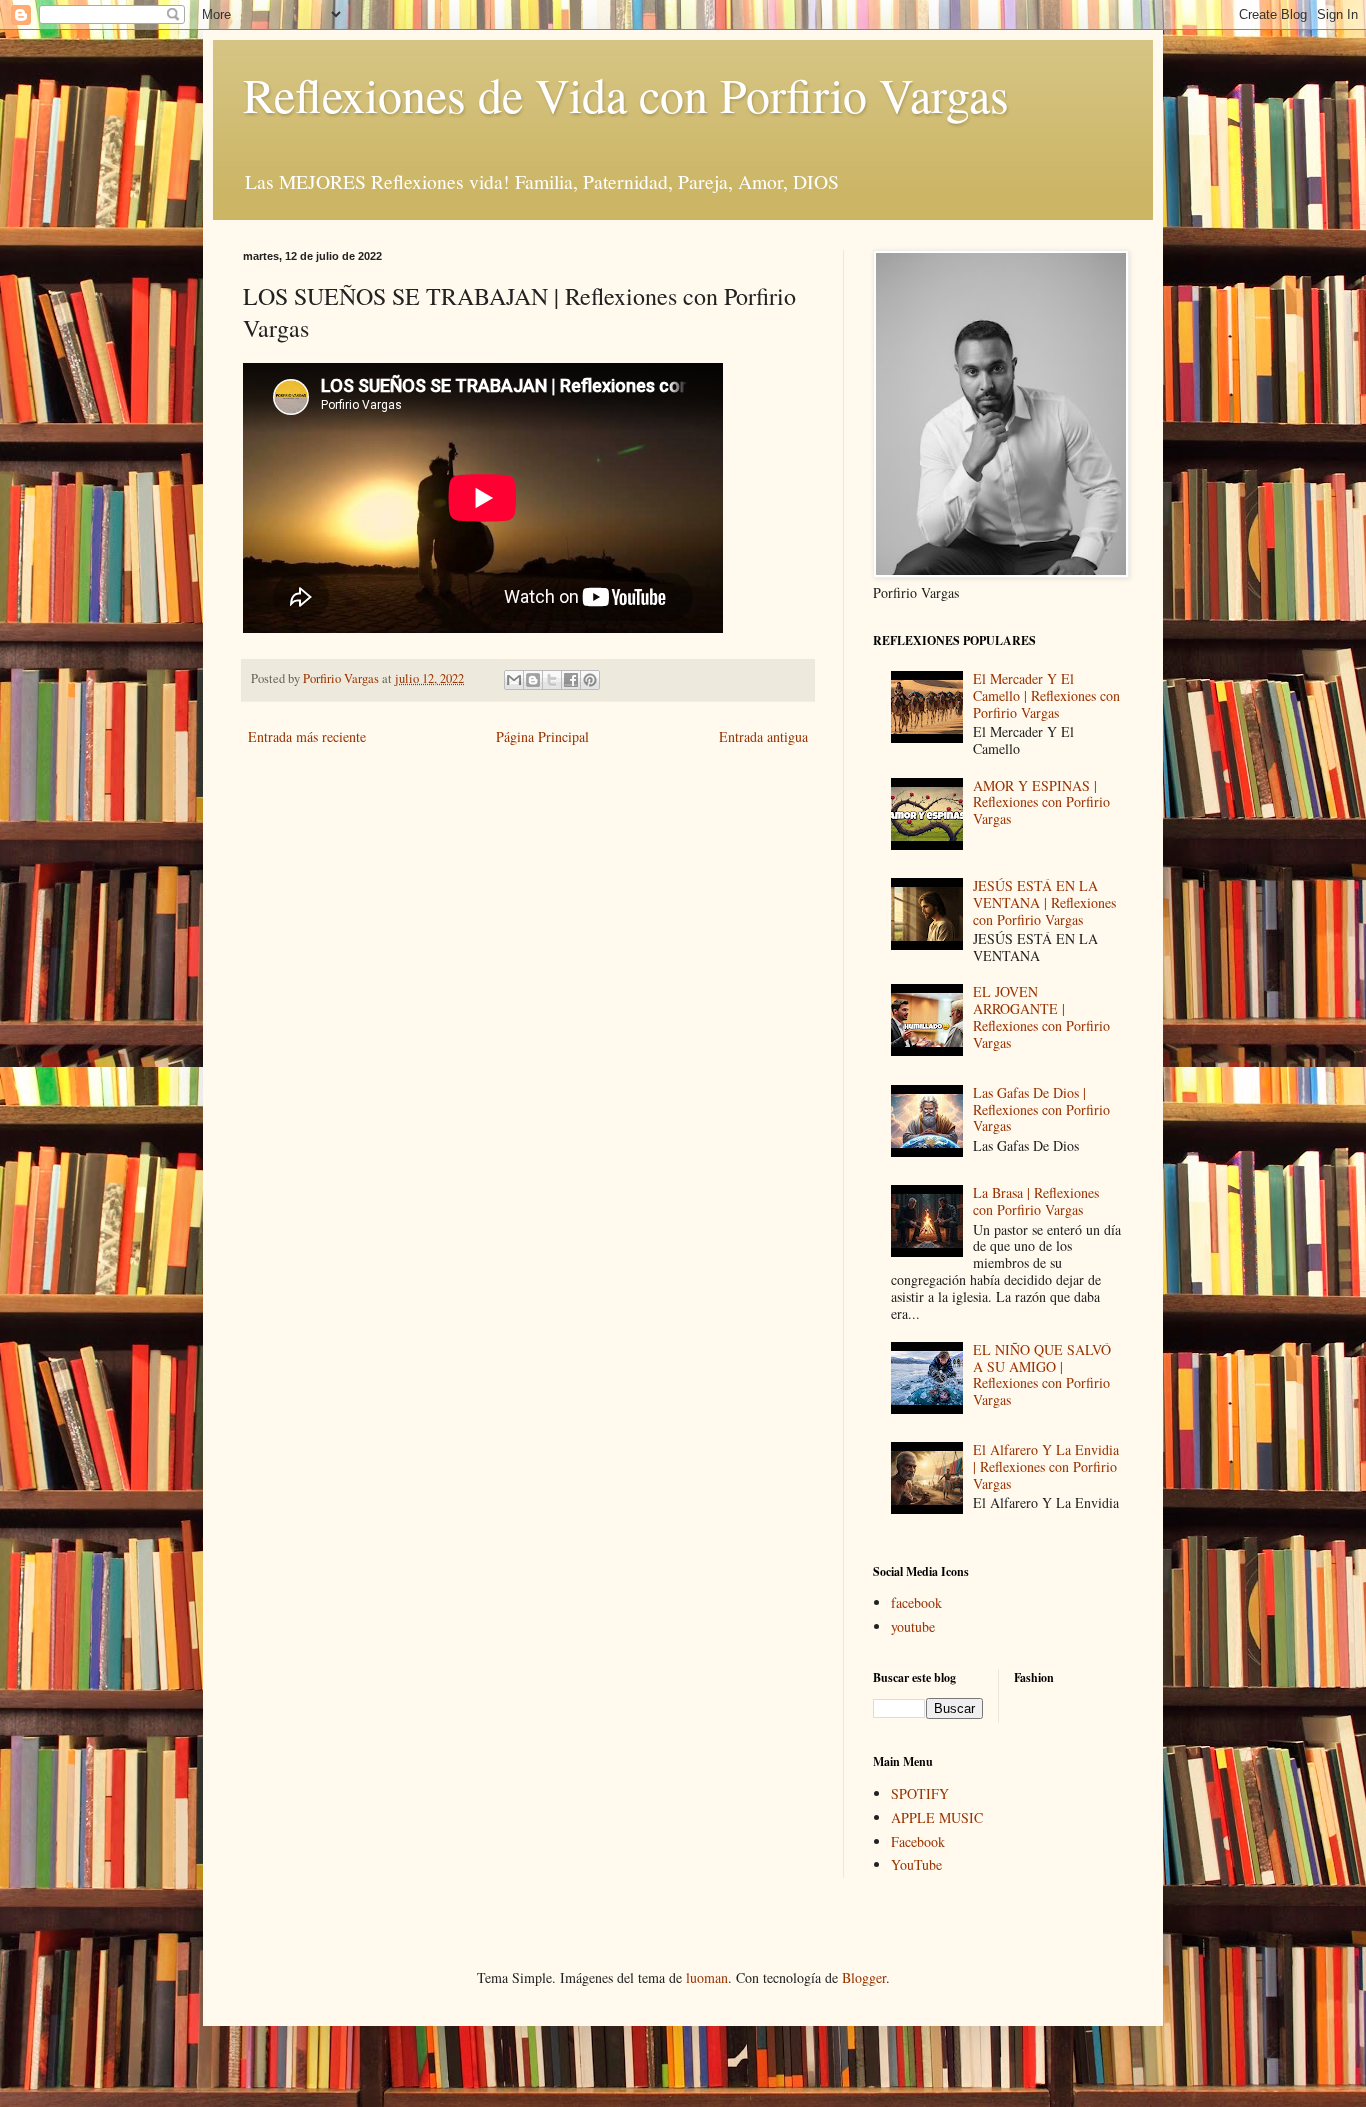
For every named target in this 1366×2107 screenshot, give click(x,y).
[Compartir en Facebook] (571, 680)
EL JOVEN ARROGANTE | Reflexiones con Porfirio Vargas (1041, 1016)
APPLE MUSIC (937, 1817)
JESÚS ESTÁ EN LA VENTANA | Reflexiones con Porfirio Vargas (1044, 902)
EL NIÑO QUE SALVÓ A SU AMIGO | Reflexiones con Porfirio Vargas (1042, 1374)
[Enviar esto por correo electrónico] (514, 680)
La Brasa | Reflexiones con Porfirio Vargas (1036, 1201)
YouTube (916, 1864)
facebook (916, 1602)
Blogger (864, 1977)
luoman (707, 1977)
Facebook (918, 1841)
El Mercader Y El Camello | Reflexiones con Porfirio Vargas (1046, 695)
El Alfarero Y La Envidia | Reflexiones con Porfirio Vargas (1046, 1466)
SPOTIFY (920, 1793)
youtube (913, 1626)
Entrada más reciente (307, 736)
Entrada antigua (763, 736)
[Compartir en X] (552, 680)
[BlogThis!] (533, 680)
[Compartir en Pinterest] (590, 680)
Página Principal (542, 736)
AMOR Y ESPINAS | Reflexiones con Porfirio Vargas (1041, 802)
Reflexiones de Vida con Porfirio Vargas (626, 94)
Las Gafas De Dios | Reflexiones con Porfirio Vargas (1041, 1109)
